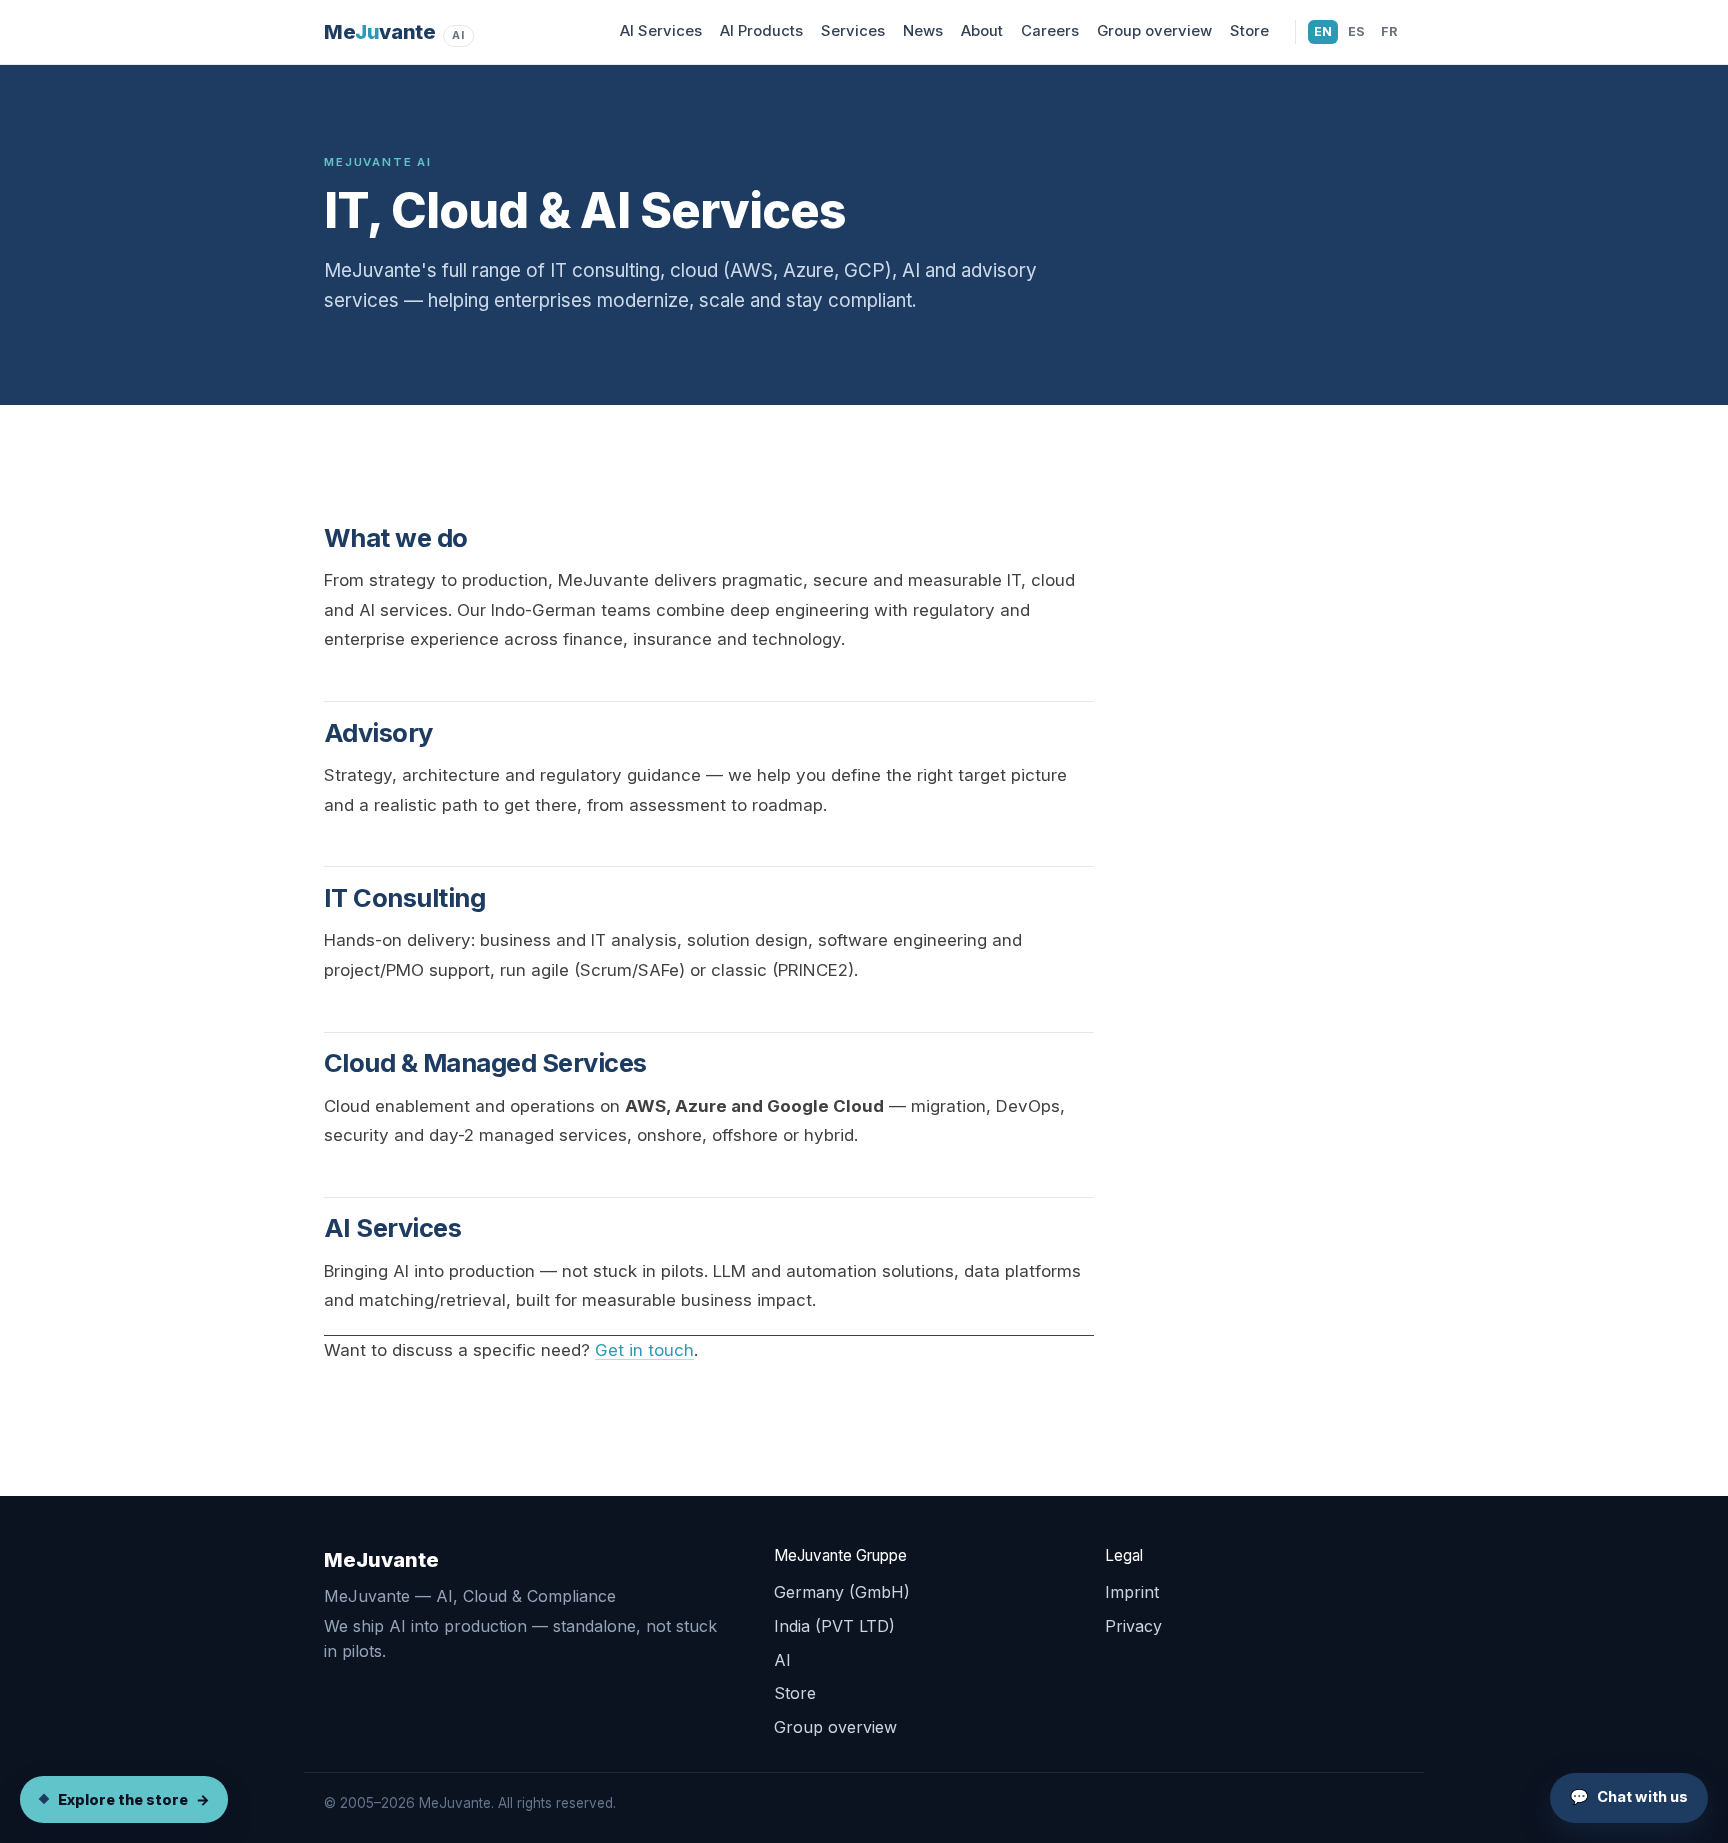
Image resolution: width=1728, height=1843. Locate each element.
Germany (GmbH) (842, 1592)
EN (1326, 31)
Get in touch (644, 1350)
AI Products (761, 31)
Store (1249, 31)
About (982, 31)
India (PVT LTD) (834, 1626)
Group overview (1154, 31)
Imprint (1132, 1592)
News (923, 31)
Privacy (1133, 1626)
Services (853, 31)
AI (782, 1660)
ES (1359, 31)
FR (1392, 31)
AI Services (661, 31)
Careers (1050, 31)
